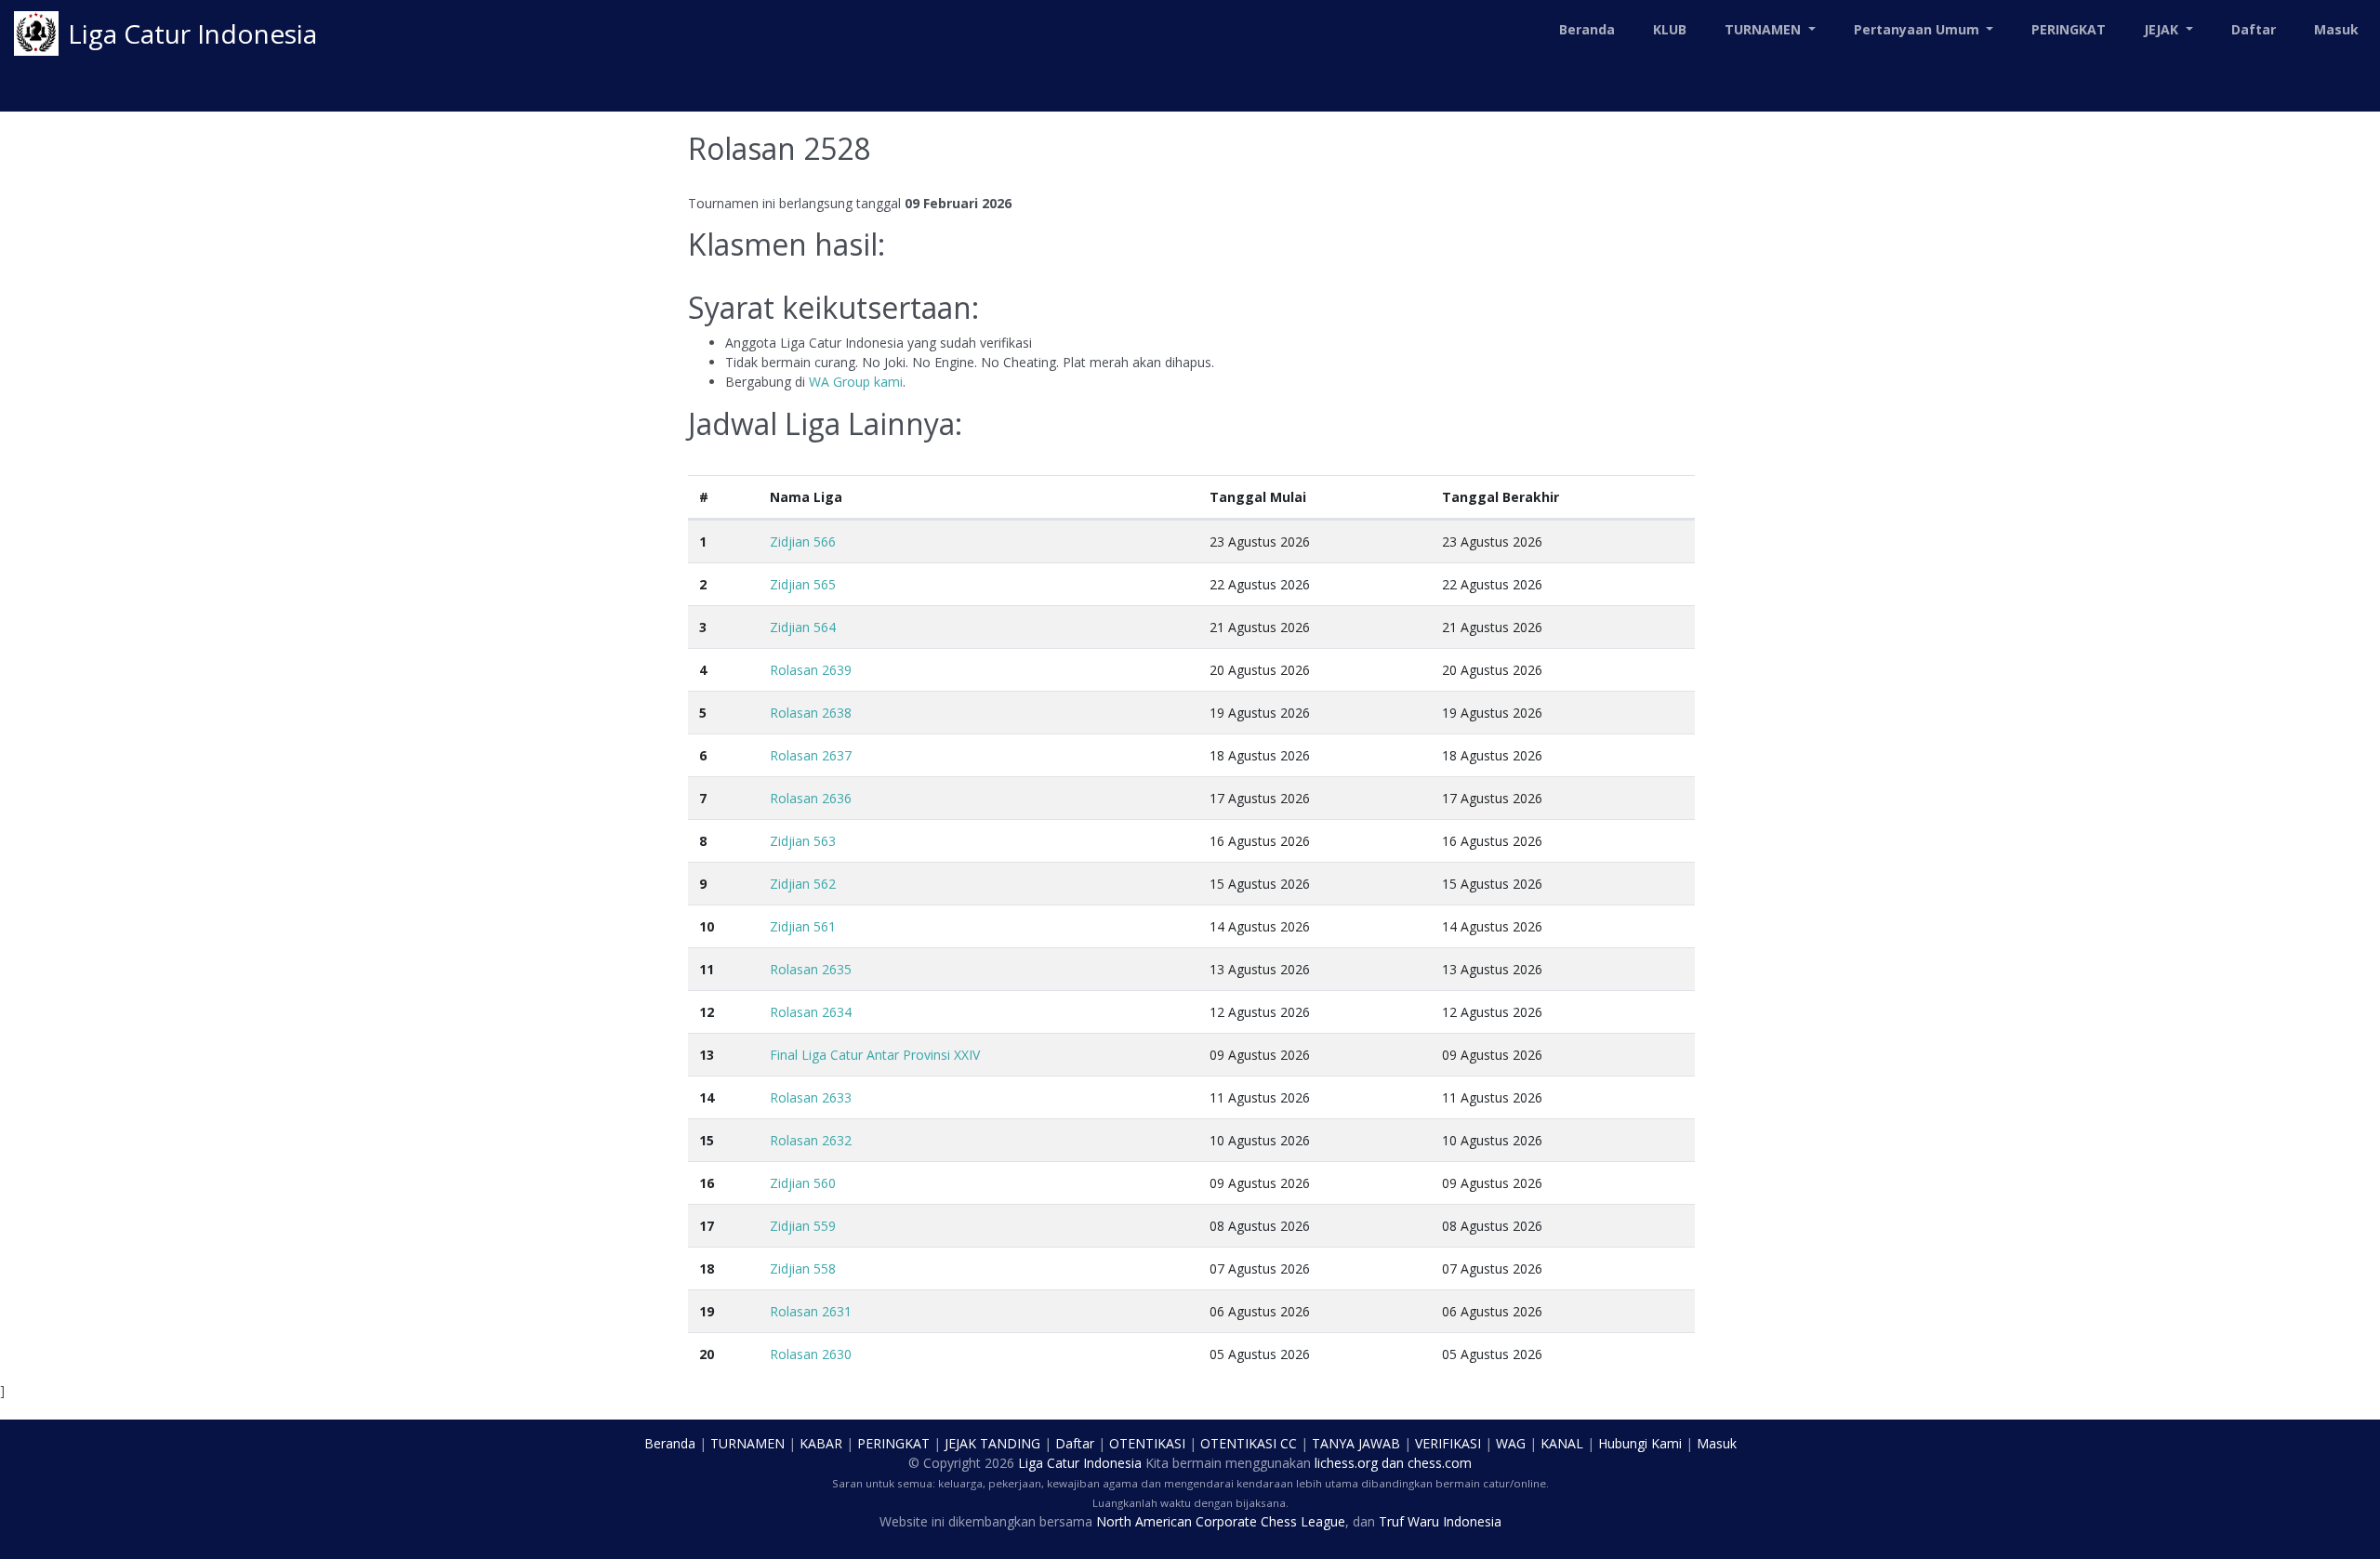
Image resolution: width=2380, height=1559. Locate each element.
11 (707, 969)
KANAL (1562, 1443)
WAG (1511, 1443)
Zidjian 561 (803, 926)
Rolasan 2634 (811, 1012)
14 (707, 1097)
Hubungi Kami (1640, 1443)
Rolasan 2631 (811, 1311)
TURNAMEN (747, 1443)
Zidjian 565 (803, 584)
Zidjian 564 (803, 627)
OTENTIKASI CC (1249, 1443)
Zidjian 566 (803, 542)
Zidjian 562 (803, 884)
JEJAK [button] (2163, 29)
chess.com (1440, 1463)
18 (707, 1268)
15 (707, 1140)
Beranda (1587, 29)
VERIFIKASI (1448, 1443)
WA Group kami (856, 382)
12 (707, 1012)
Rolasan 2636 (811, 798)
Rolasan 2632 (811, 1140)
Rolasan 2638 (811, 713)
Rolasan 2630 (811, 1354)
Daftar (2254, 29)
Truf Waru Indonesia (1440, 1521)
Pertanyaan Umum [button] (1918, 29)
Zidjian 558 (803, 1268)
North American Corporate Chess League (1221, 1521)
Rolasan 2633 (811, 1097)
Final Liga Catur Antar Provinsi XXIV (875, 1055)
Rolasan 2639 (811, 670)
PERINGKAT (2069, 29)
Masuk (2336, 29)
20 (707, 1354)
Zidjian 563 (803, 841)
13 (707, 1055)
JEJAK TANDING (992, 1443)
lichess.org (1346, 1463)
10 (707, 926)
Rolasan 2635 (811, 969)
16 (707, 1183)
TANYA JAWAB (1356, 1443)
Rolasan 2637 (811, 755)
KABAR (821, 1443)
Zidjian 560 (803, 1183)
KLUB (1670, 29)
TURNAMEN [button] (1765, 29)
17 (707, 1226)
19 (707, 1311)
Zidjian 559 (803, 1226)
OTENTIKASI (1147, 1443)
